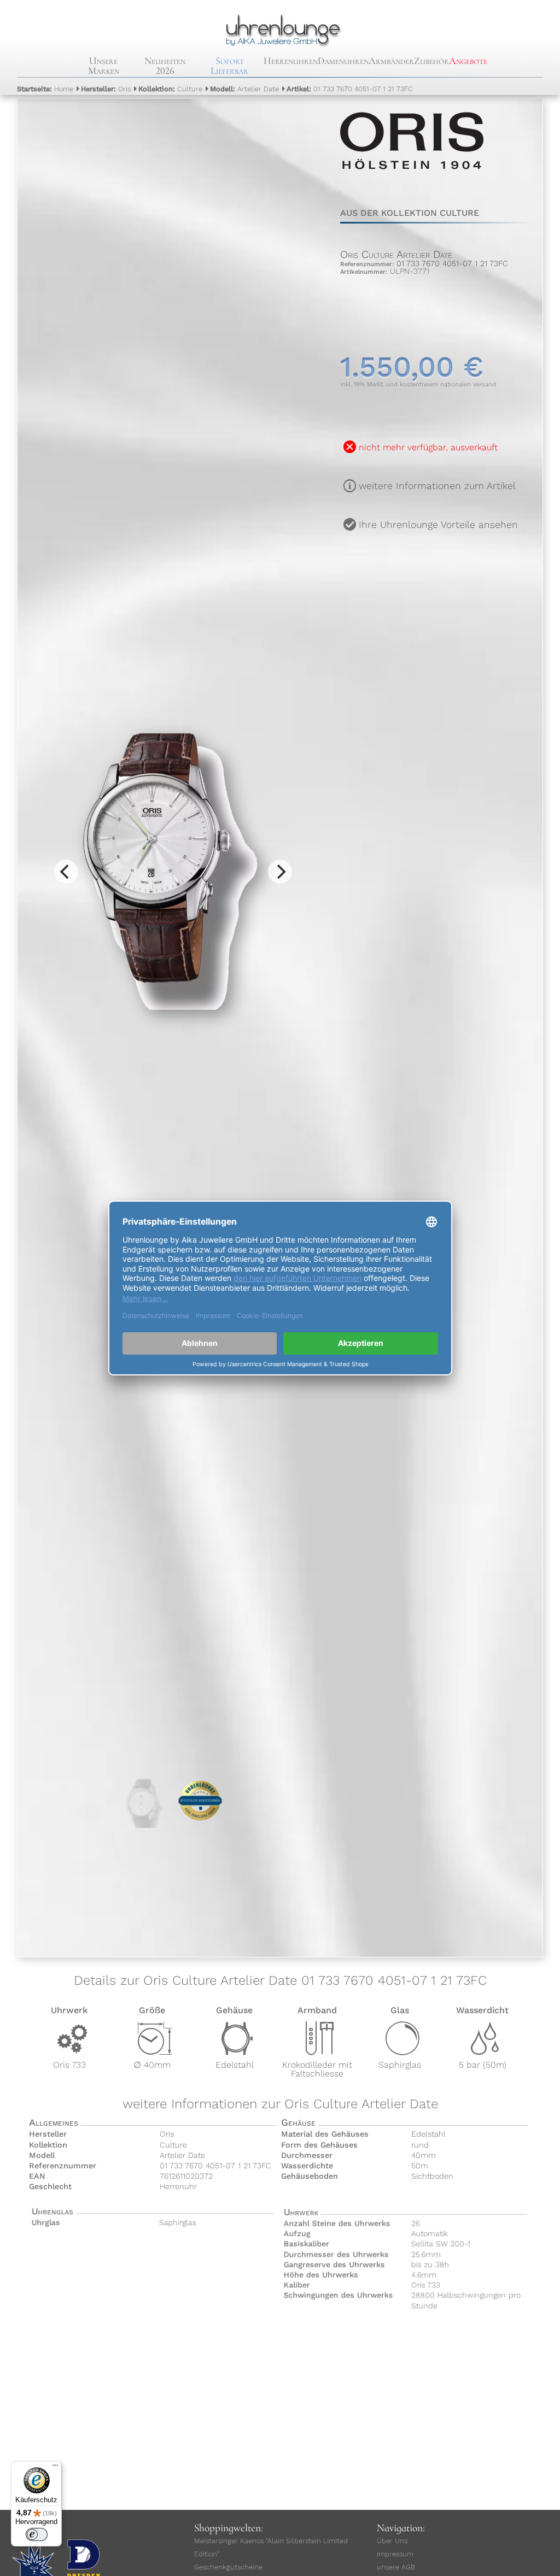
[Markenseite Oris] (412, 180)
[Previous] (66, 872)
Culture (170, 89)
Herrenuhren (291, 61)
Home (45, 89)
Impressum (395, 2554)
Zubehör (431, 61)
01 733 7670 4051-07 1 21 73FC (350, 89)
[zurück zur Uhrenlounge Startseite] (280, 29)
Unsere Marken (104, 66)
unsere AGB (396, 2567)
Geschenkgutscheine (228, 2567)
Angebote (468, 61)
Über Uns (392, 2541)
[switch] (37, 2534)
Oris (106, 89)
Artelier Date (244, 89)
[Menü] (55, 2468)
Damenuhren (343, 61)
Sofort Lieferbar (229, 66)
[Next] (280, 872)
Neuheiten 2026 (165, 66)
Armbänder (391, 61)
